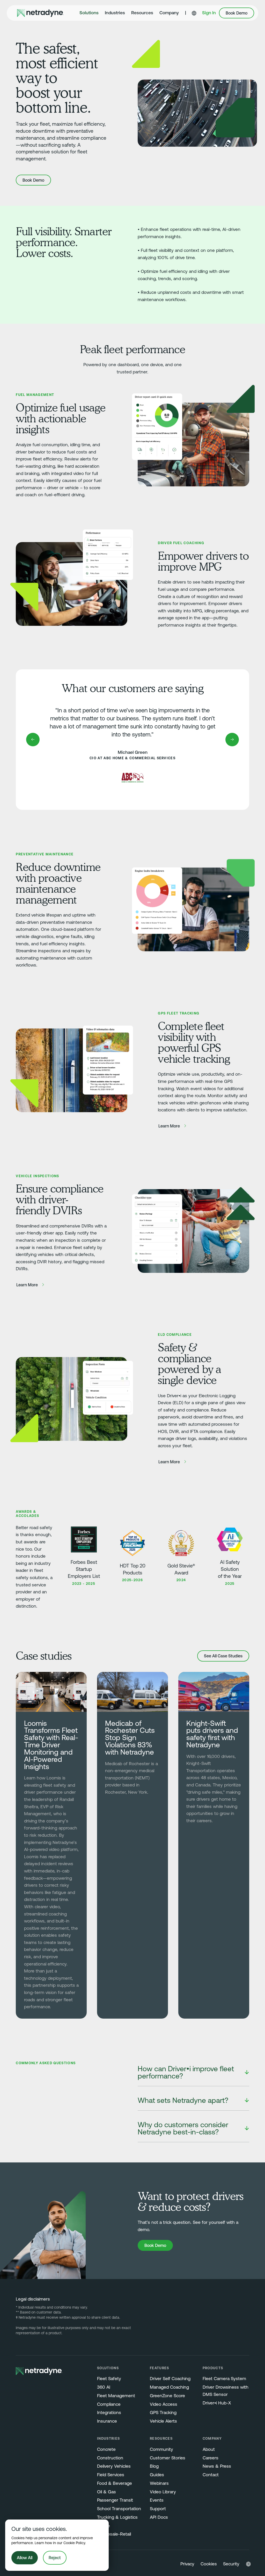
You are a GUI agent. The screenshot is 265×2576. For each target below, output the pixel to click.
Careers (211, 2458)
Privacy (187, 2564)
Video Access (164, 2404)
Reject (55, 2558)
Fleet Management (116, 2396)
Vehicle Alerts (163, 2421)
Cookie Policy (74, 2543)
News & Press (217, 2466)
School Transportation (119, 2509)
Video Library (163, 2492)
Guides (157, 2475)
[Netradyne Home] (40, 13)
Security (231, 2564)
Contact (211, 2475)
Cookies (209, 2564)
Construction (110, 2458)
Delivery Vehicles (114, 2466)
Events (157, 2500)
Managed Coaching (169, 2387)
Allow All (25, 2558)
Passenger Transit (115, 2500)
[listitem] (193, 2073)
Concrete (106, 2449)
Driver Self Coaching (170, 2379)
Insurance (107, 2421)
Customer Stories (168, 2458)
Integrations (109, 2412)
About (209, 2449)
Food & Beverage (115, 2483)
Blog (154, 2466)
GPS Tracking (163, 2412)
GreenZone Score (167, 2396)
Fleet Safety (109, 2379)
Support (158, 2509)
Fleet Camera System (224, 2379)
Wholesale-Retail (114, 2534)
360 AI (104, 2387)
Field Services (111, 2475)
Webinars (159, 2483)
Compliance (109, 2404)
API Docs (159, 2517)
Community (161, 2449)
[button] (89, 13)
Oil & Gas (106, 2492)
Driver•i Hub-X (217, 2403)
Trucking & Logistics (117, 2517)
